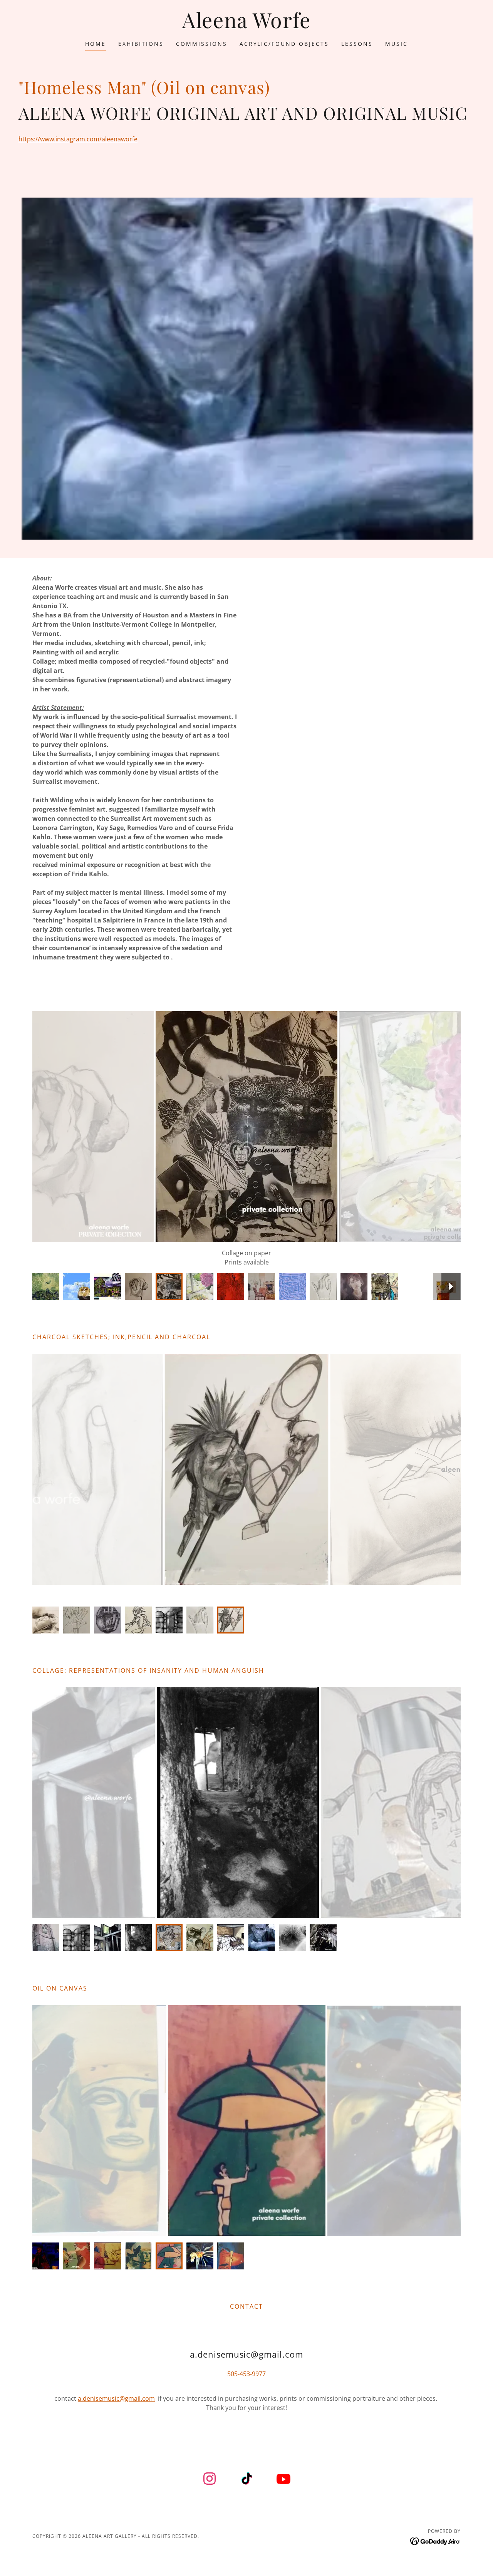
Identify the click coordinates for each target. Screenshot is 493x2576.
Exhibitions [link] (141, 44)
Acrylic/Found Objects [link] (284, 44)
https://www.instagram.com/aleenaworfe (78, 139)
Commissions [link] (202, 44)
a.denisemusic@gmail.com (116, 2408)
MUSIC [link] (397, 44)
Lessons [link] (357, 44)
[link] (246, 26)
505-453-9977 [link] (246, 2383)
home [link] (96, 44)
